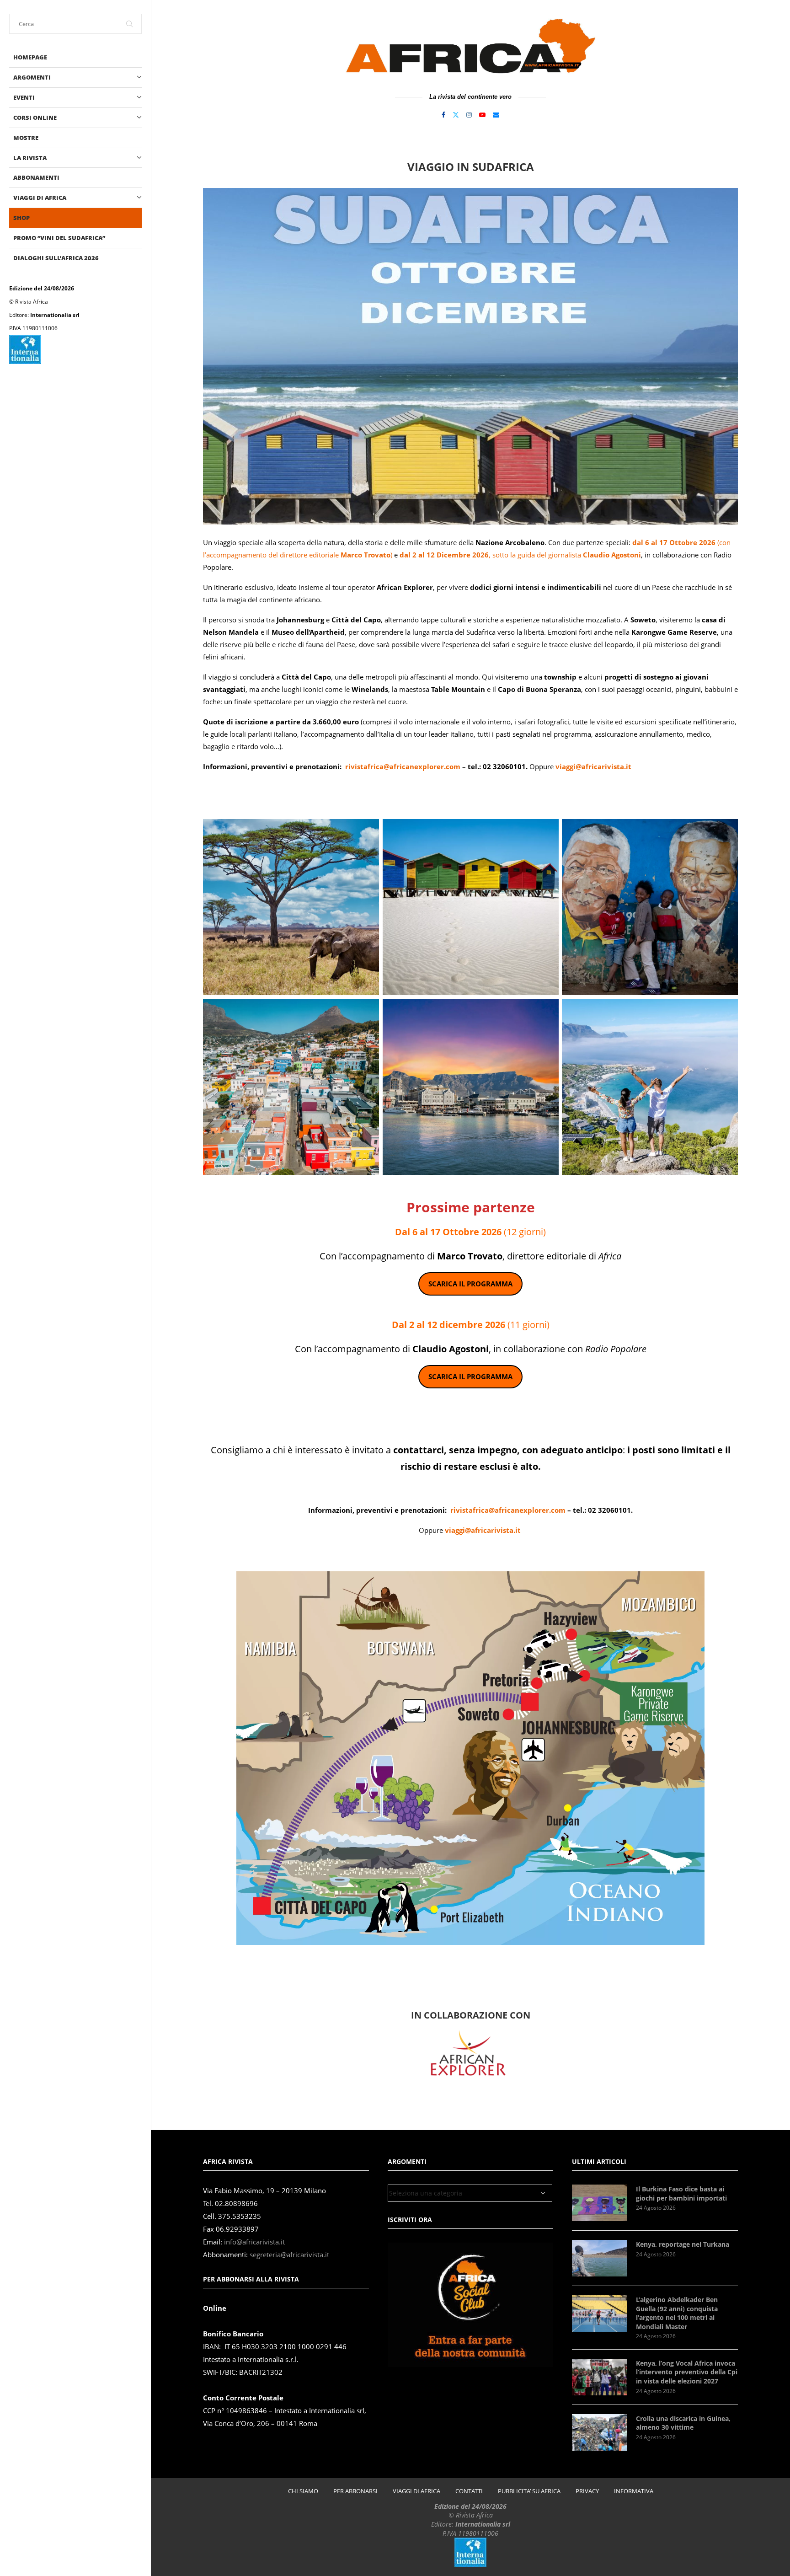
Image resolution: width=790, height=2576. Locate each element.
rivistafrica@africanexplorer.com (404, 766)
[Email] (496, 115)
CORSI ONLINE (35, 118)
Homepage (30, 57)
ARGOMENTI (32, 77)
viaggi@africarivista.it (593, 766)
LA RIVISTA (30, 158)
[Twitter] (456, 115)
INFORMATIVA (634, 2491)
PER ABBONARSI (355, 2491)
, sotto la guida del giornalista (520, 555)
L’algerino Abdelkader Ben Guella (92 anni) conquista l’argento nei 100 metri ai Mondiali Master (677, 2313)
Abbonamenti (36, 177)
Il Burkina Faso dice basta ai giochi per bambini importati (681, 2193)
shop (21, 218)
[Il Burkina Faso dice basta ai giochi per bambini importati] (599, 2203)
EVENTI (24, 97)
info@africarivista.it (254, 2242)
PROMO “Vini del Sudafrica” (59, 238)
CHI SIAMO (303, 2491)
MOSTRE (26, 138)
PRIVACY (587, 2491)
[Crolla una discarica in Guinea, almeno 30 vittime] (599, 2432)
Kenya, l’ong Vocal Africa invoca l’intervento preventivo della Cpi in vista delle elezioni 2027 (687, 2372)
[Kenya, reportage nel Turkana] (599, 2258)
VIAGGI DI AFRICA (40, 198)
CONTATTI (469, 2491)
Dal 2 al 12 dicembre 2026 (448, 1325)
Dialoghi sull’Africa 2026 (56, 258)
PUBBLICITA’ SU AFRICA (529, 2491)
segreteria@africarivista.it (289, 2255)
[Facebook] (443, 115)
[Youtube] (482, 115)
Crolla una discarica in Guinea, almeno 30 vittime (683, 2423)
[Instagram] (469, 115)
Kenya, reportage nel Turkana (683, 2244)
